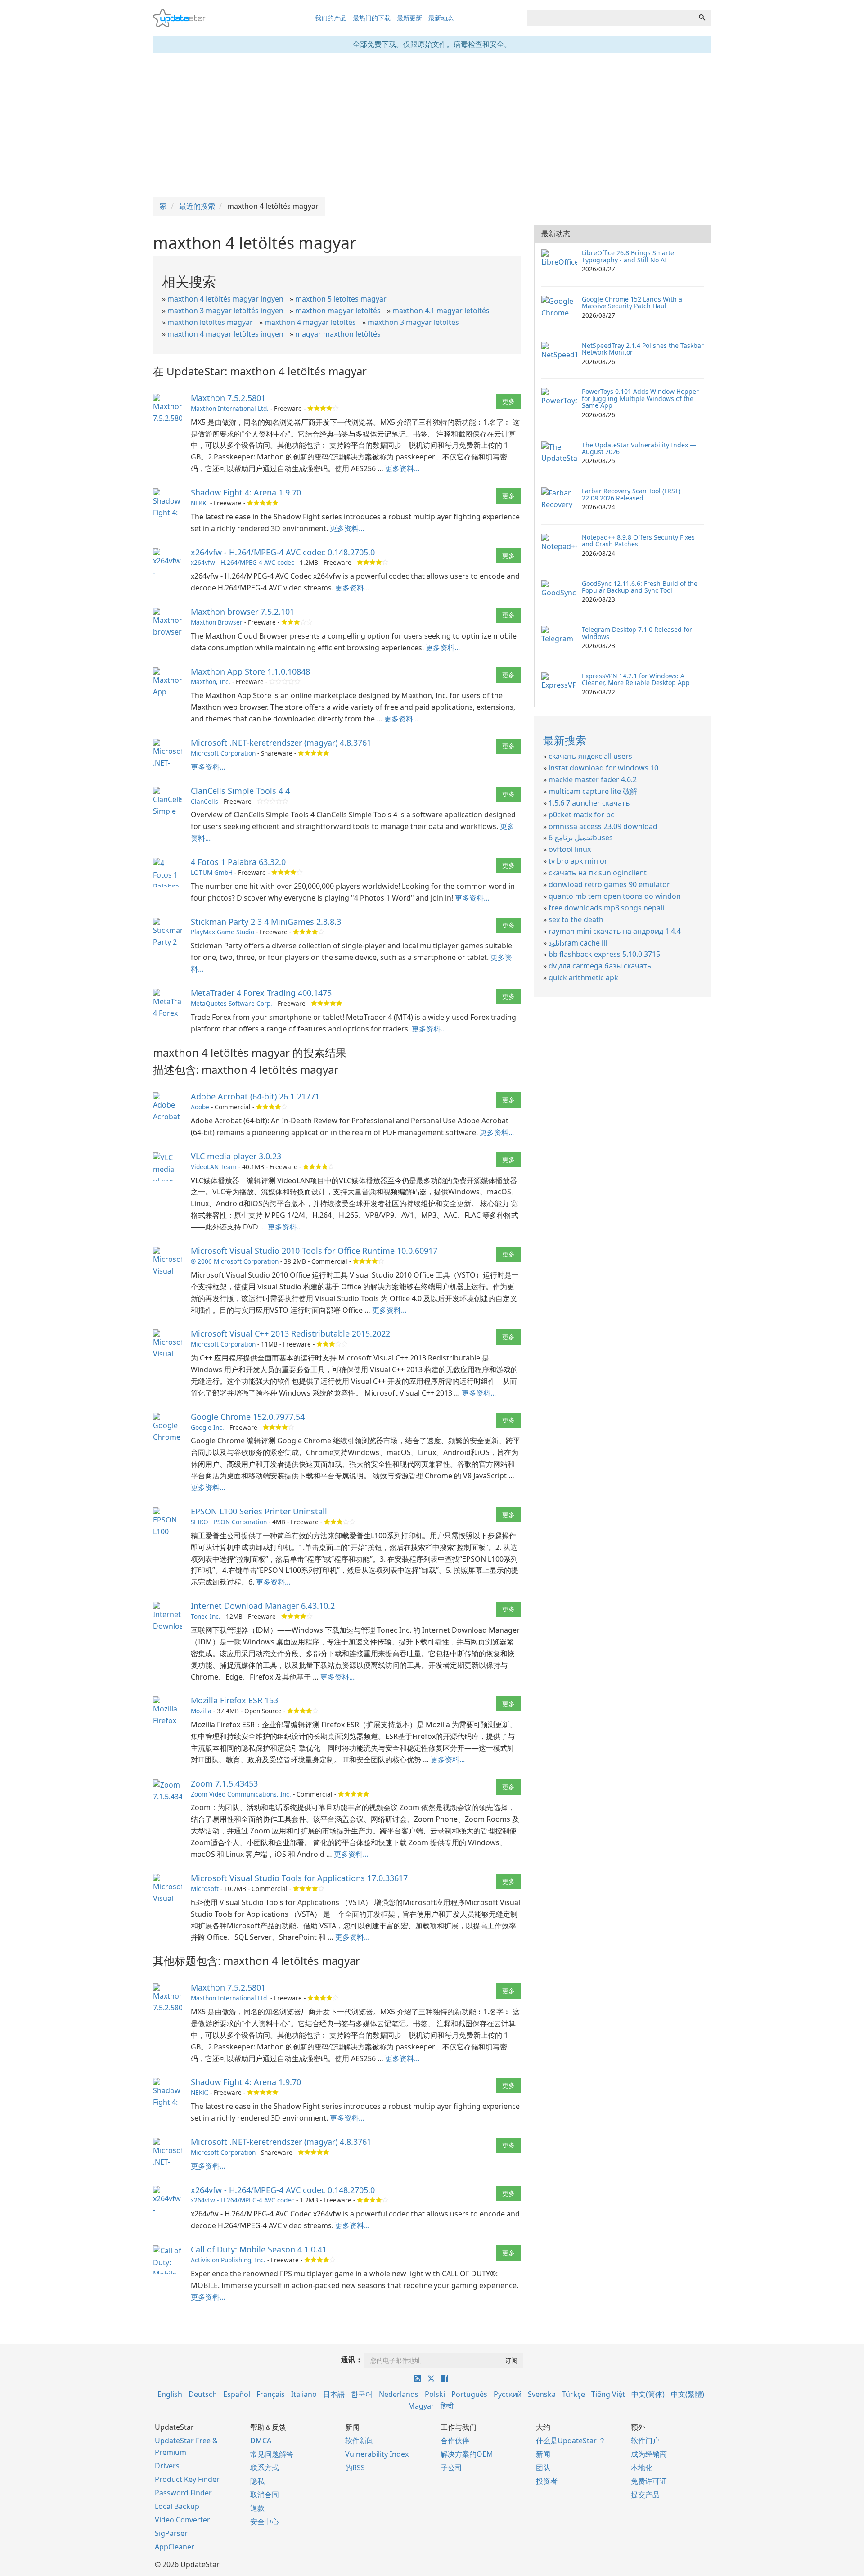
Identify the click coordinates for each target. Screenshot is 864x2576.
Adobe (200, 1107)
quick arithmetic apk (583, 977)
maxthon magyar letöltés (338, 311)
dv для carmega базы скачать (600, 966)
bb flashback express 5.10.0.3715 (604, 954)
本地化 (642, 2468)
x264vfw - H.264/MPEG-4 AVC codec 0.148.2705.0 (283, 552)
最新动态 (441, 18)
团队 (543, 2468)
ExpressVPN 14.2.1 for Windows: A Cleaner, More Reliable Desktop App (636, 679)
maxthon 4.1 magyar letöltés (441, 311)
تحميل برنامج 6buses (581, 838)
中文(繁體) (688, 2394)
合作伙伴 (455, 2441)
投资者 (547, 2481)
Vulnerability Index (377, 2454)
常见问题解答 (272, 2454)
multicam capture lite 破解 (593, 791)
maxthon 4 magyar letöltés (310, 322)
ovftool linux (570, 849)
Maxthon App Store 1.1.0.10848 (250, 671)
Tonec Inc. (206, 1616)
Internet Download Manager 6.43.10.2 (263, 1606)
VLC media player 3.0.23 (236, 1156)
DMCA (261, 2441)
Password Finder (183, 2493)
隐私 (257, 2481)
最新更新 (409, 18)
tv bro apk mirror (578, 861)
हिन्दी (447, 2406)
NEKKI (200, 503)
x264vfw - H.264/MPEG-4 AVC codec (243, 562)
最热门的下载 (372, 18)
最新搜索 (565, 740)
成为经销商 (649, 2454)
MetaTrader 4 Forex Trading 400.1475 (261, 993)
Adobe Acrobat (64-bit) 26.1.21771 (255, 1096)
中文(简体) (648, 2394)
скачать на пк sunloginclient (598, 873)
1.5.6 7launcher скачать (589, 803)
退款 (257, 2508)
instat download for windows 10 (603, 768)
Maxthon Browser (217, 622)
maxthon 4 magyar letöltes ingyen (225, 334)
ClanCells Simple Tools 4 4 (240, 791)
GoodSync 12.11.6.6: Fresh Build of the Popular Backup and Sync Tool (640, 587)
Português (469, 2394)
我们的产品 (331, 18)
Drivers (167, 2466)
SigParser (171, 2533)
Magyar (421, 2406)
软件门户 (645, 2441)
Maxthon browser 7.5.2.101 (243, 612)
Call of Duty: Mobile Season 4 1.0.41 (259, 2249)
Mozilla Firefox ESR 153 (234, 1700)
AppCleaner (175, 2547)
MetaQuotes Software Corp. (232, 1003)
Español (237, 2394)
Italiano (304, 2394)
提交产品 (645, 2495)
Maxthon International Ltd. (230, 408)
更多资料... (402, 468)
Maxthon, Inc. (211, 682)
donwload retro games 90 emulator (609, 884)
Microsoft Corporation (223, 753)
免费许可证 (649, 2481)
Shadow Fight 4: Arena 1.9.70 (246, 492)
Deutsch (203, 2394)
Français (271, 2394)
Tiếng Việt (608, 2394)
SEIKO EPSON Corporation (229, 1522)
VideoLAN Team (214, 1167)
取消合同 (265, 2495)
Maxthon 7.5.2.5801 (228, 398)
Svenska (542, 2394)
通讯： (352, 2360)
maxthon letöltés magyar (210, 322)
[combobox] (610, 18)
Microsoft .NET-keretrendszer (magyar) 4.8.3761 (281, 743)
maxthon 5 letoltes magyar (341, 299)
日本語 (334, 2394)
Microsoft (205, 1889)
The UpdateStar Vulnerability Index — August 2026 (639, 448)
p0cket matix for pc (581, 815)
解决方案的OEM (467, 2454)
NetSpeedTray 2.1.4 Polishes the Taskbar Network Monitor (643, 349)
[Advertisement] (432, 125)
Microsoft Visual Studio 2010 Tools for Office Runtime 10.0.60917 (314, 1251)
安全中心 (265, 2522)
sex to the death (576, 919)
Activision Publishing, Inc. (228, 2260)
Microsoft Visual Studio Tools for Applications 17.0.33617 (299, 1878)
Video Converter (182, 2520)
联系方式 (265, 2468)
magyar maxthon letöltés (338, 334)
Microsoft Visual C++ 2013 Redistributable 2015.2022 (290, 1333)
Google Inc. (207, 1427)
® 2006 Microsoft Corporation (235, 1261)
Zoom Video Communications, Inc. (241, 1794)
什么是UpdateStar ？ (571, 2441)
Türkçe (574, 2394)
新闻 (543, 2454)
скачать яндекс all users (590, 756)
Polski (435, 2394)
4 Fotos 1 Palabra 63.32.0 (238, 862)
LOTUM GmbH (212, 872)
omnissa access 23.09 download (603, 826)
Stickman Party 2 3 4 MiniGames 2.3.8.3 (266, 922)
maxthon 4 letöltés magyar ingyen (225, 299)
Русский (508, 2394)
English (170, 2394)
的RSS (355, 2468)
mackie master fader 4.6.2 (593, 779)
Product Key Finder (187, 2479)
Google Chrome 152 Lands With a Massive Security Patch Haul (632, 302)
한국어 (362, 2394)
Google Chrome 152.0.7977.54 (248, 1417)
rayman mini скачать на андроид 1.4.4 (615, 931)
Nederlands (399, 2394)
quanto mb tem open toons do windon (615, 896)
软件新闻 (360, 2441)
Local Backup (177, 2506)
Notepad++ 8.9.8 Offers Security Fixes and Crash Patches (638, 540)
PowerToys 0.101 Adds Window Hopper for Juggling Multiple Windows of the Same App (640, 398)
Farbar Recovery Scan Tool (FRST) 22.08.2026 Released (631, 494)
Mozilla (201, 1711)
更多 (508, 401)
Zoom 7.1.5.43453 (224, 1783)
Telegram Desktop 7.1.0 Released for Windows (637, 633)
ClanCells (205, 801)
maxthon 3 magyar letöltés (413, 322)
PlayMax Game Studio (223, 932)
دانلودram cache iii (578, 943)
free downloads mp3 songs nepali (606, 908)
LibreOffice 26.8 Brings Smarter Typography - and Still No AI (629, 256)
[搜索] (702, 18)
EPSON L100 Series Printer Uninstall (259, 1511)
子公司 (451, 2468)
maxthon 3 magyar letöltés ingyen (225, 311)
